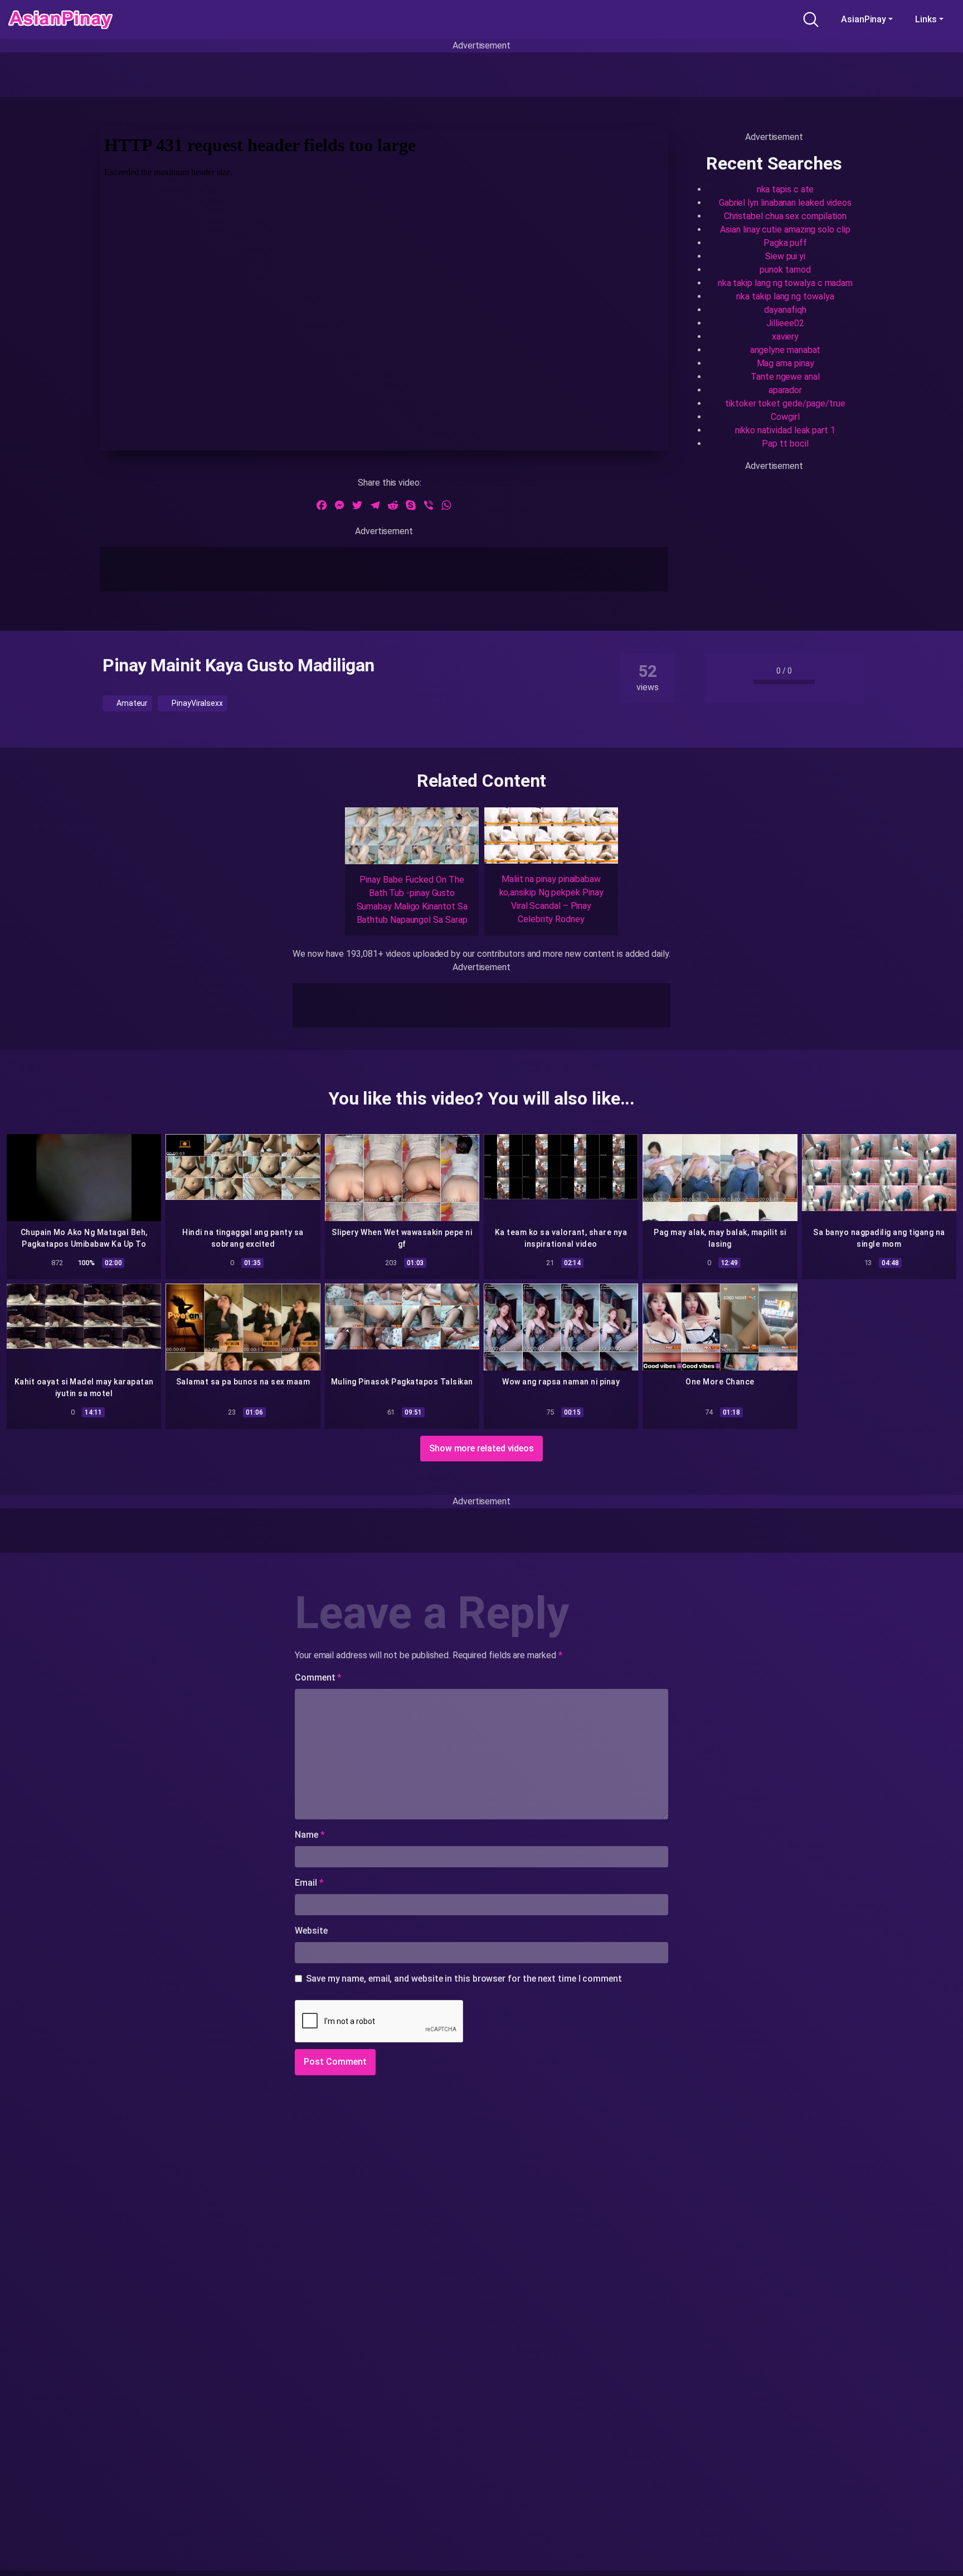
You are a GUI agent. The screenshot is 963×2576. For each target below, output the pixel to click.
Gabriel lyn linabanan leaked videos (785, 203)
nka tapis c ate (786, 189)
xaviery (785, 336)
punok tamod (785, 270)
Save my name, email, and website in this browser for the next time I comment (464, 1979)
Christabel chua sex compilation (786, 216)
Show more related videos (481, 1448)
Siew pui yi (785, 256)
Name (310, 1835)
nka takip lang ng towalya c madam (785, 283)
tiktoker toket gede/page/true (785, 403)
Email (309, 1883)
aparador (785, 390)
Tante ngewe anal (785, 377)
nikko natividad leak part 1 (785, 430)
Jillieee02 (785, 323)
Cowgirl (785, 417)
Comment (318, 1677)
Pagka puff (785, 243)
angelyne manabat (786, 350)
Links (926, 19)
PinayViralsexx (196, 703)
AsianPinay (864, 19)
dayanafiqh (785, 310)
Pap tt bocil (785, 444)
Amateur (131, 703)
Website (311, 1931)
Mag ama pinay (786, 363)
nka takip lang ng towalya (785, 296)
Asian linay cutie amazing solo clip (785, 229)
